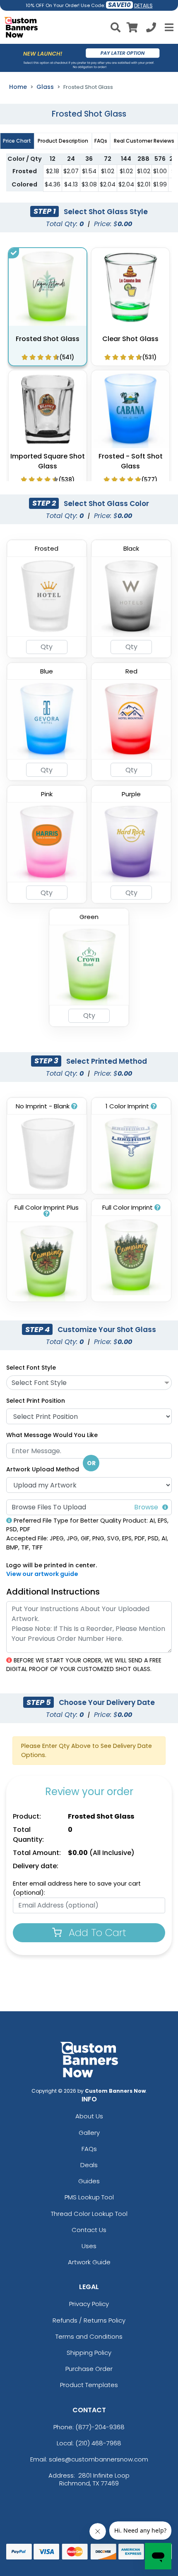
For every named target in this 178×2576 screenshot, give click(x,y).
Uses (89, 2246)
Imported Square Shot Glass (48, 461)
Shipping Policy (89, 2353)
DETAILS (143, 6)
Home (18, 87)
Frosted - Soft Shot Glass (131, 461)
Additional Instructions (53, 1592)
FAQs (89, 2149)
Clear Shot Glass (130, 339)
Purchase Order (89, 2369)
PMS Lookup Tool (89, 2197)
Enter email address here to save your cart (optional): (77, 1888)
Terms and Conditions (89, 2336)
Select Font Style (31, 1368)
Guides (89, 2181)
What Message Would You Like (52, 1435)
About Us (89, 2116)
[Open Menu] (168, 27)
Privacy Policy (89, 2304)
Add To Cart (96, 1933)
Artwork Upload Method (43, 1469)
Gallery (89, 2133)
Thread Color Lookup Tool (89, 2214)
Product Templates (89, 2385)
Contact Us (89, 2230)
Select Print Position (36, 1401)
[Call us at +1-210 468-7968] (151, 29)
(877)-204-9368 (100, 2427)
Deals (89, 2165)
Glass (45, 87)
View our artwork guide (42, 1574)
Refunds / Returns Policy (89, 2320)
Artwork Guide (89, 2262)
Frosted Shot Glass (48, 339)
